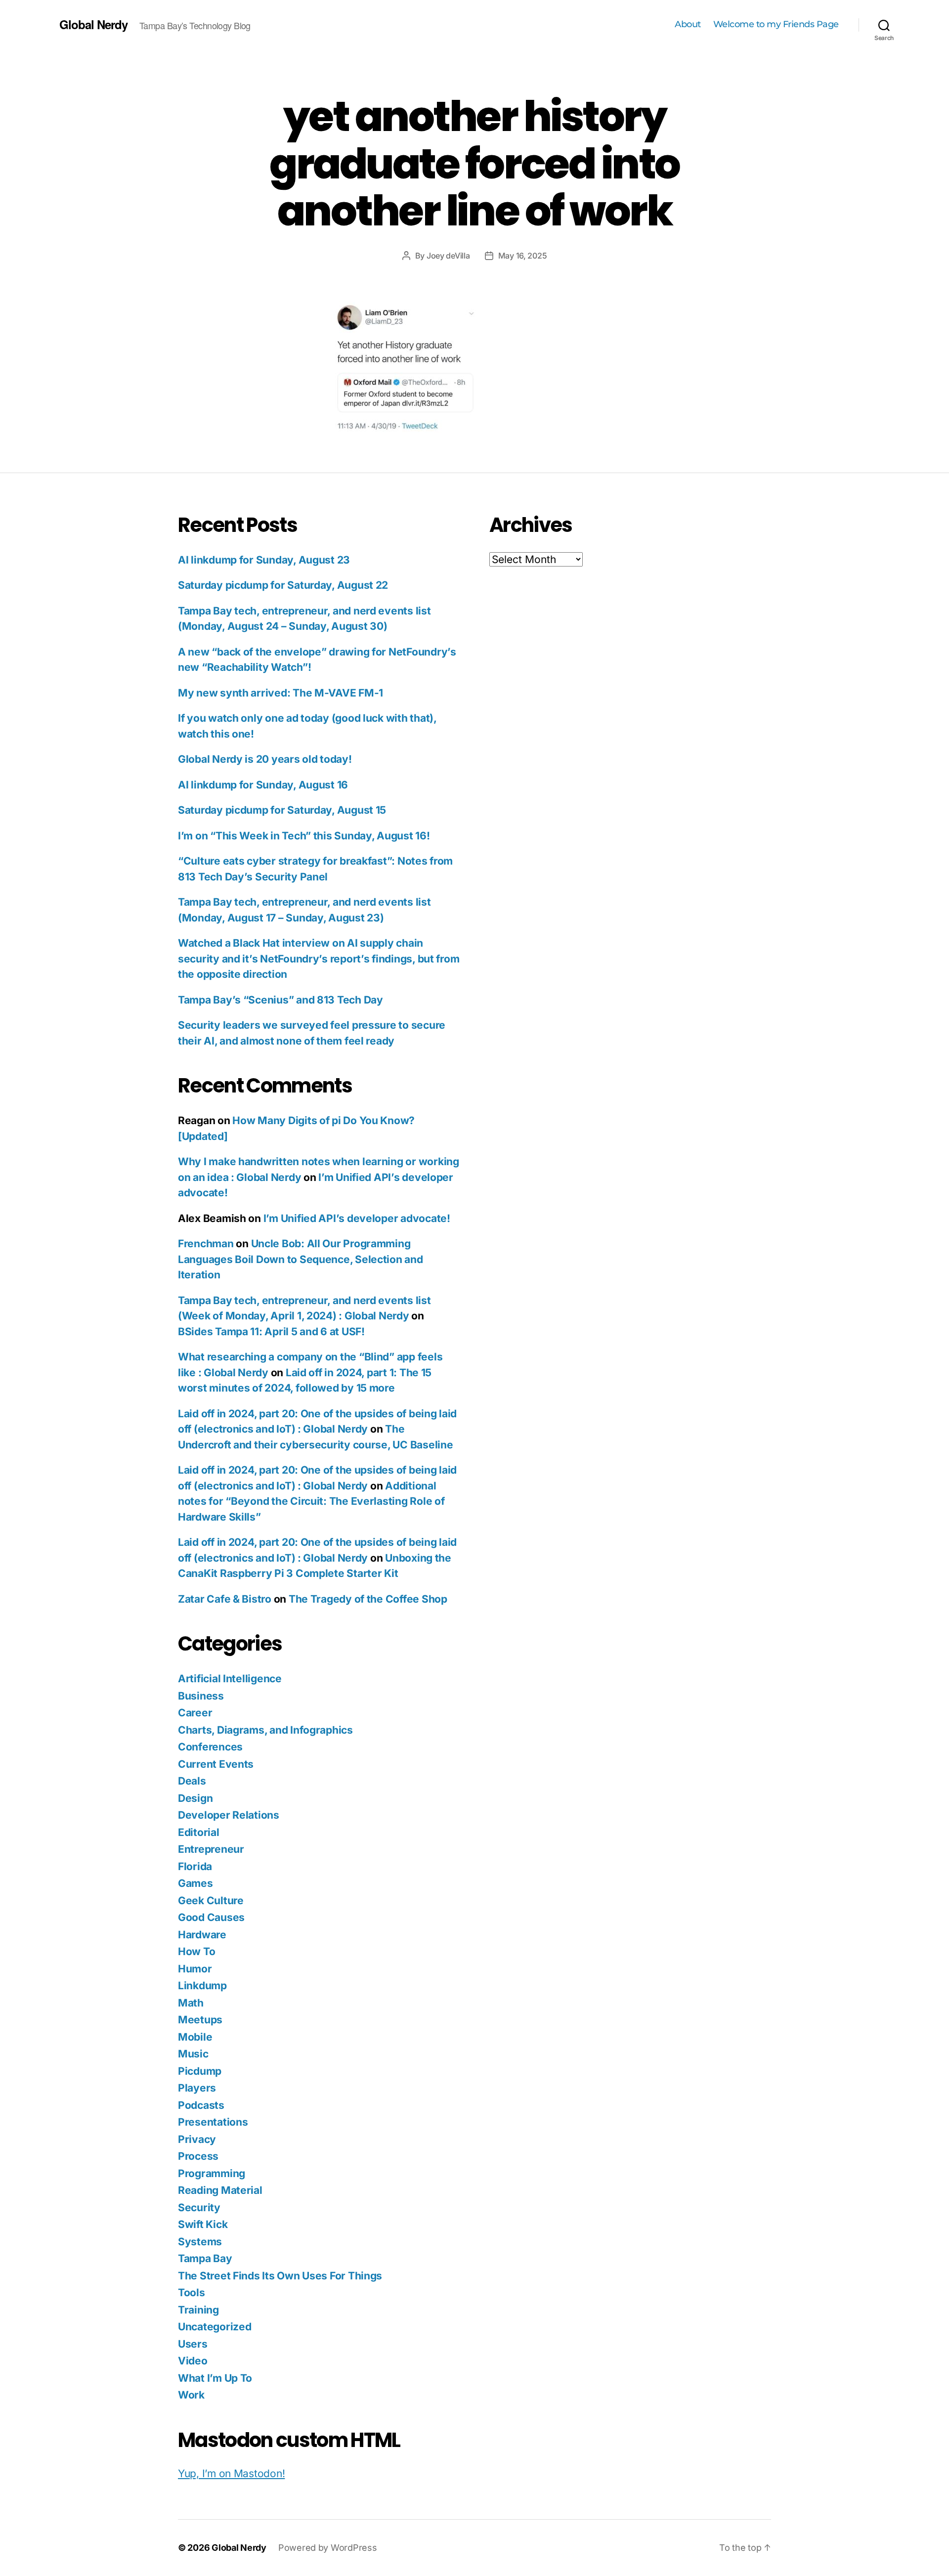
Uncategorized (215, 2327)
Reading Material (220, 2190)
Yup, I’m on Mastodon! (231, 2473)
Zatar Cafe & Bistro (225, 1599)
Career (195, 1713)
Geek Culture (211, 1900)
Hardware (202, 1935)
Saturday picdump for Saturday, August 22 (283, 585)
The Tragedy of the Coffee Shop (368, 1599)
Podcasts (201, 2105)
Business (201, 1696)
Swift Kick (203, 2224)
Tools (192, 2292)
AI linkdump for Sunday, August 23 (264, 560)
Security (199, 2207)
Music (193, 2054)
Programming (212, 2173)
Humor (195, 1969)
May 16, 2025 (523, 256)
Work (191, 2395)
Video (193, 2361)
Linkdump (202, 1986)
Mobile (195, 2037)
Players (197, 2088)
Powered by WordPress (328, 2548)
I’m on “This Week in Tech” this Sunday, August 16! (304, 836)
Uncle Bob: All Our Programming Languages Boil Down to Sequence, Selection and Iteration (301, 1259)
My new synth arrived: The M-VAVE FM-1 (280, 693)
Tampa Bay (205, 2258)
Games (195, 1883)
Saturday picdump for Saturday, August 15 (282, 810)
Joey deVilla (448, 256)
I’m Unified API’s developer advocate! (357, 1218)
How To (196, 1951)
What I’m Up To (215, 2378)
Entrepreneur (211, 1849)
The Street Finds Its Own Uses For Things (280, 2276)
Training (198, 2310)
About (688, 24)
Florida (195, 1866)
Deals (192, 1781)
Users (193, 2344)
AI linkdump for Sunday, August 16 (263, 785)
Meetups (200, 2020)
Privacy (197, 2139)
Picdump (200, 2071)
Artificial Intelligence (230, 1679)
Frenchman (206, 1244)
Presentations (213, 2122)
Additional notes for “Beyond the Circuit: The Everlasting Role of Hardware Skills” (311, 1501)
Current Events (216, 1764)
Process (198, 2156)
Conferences (210, 1747)
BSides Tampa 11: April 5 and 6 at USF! (271, 1332)
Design (195, 1798)
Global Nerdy (93, 24)
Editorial (199, 1832)
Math (191, 2003)
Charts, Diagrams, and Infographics (265, 1730)
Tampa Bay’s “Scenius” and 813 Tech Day (280, 1000)
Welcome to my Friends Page (776, 24)
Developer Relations (229, 1815)
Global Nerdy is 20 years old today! (265, 759)
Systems (200, 2242)
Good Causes (211, 1917)
